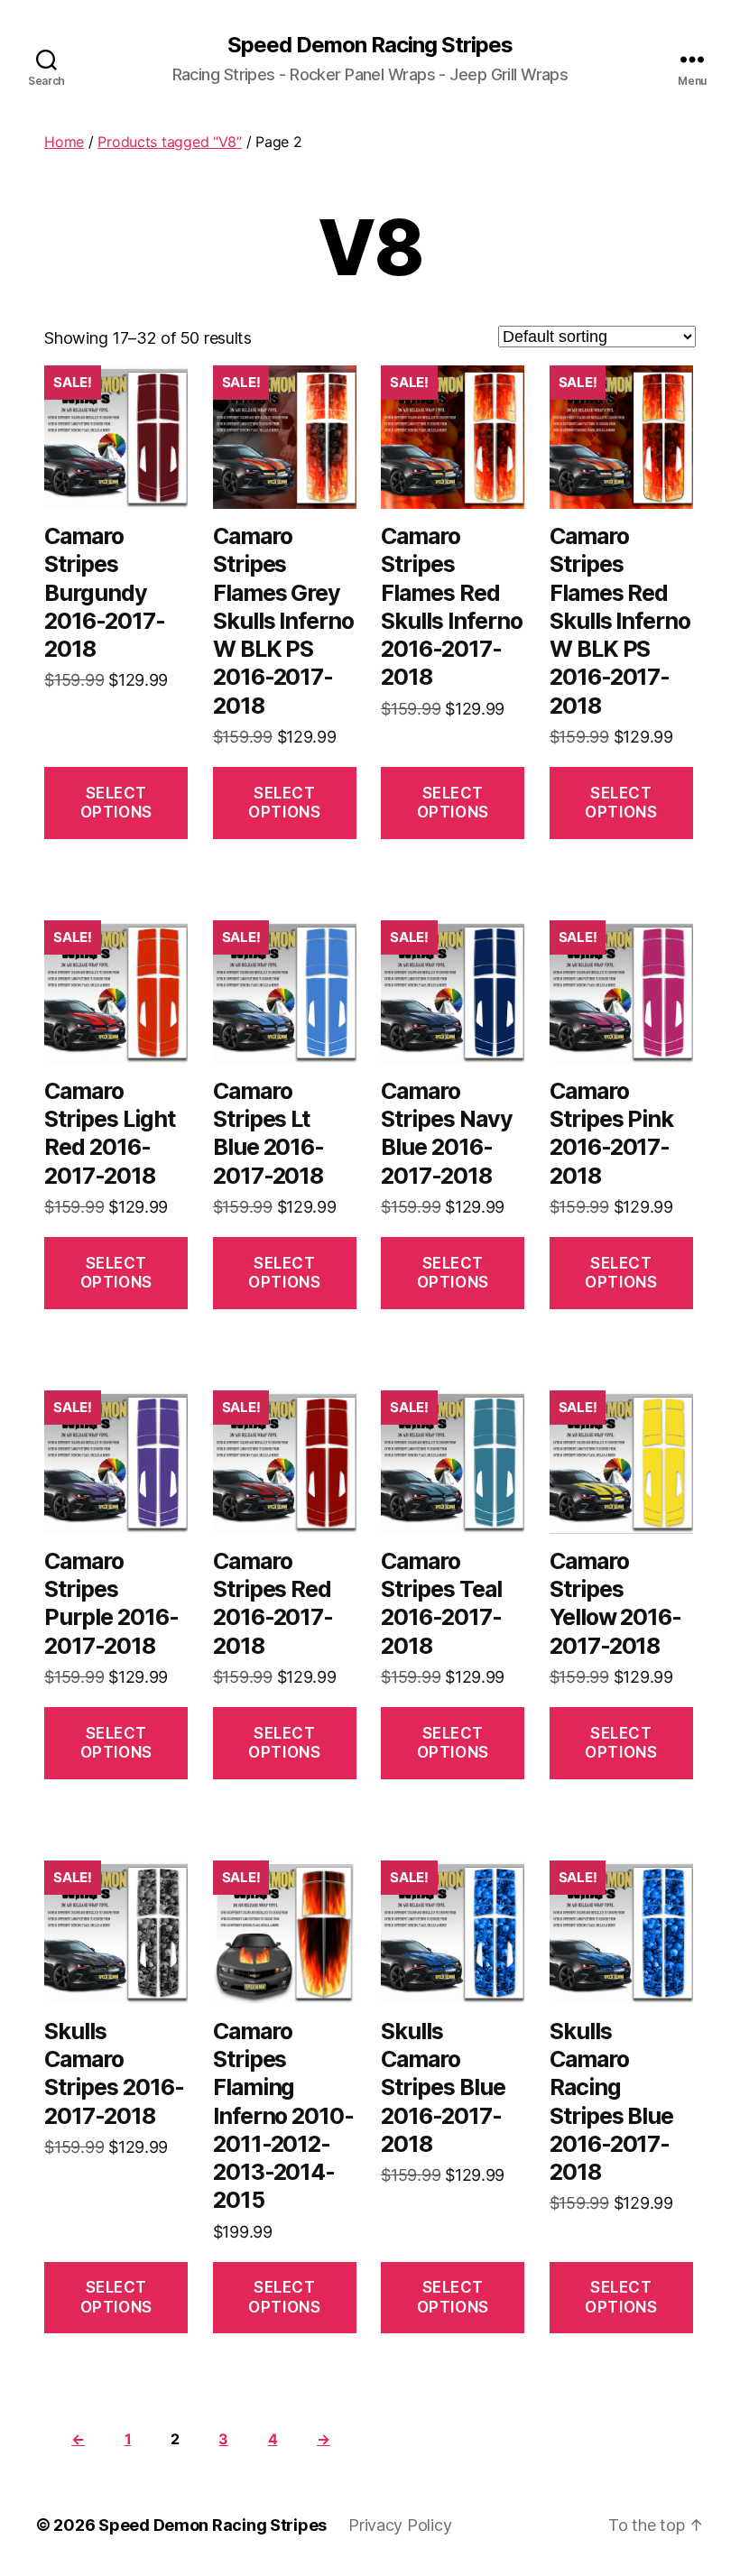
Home (64, 142)
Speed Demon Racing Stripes (370, 45)
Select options (116, 803)
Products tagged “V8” (170, 142)
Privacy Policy (400, 2525)
